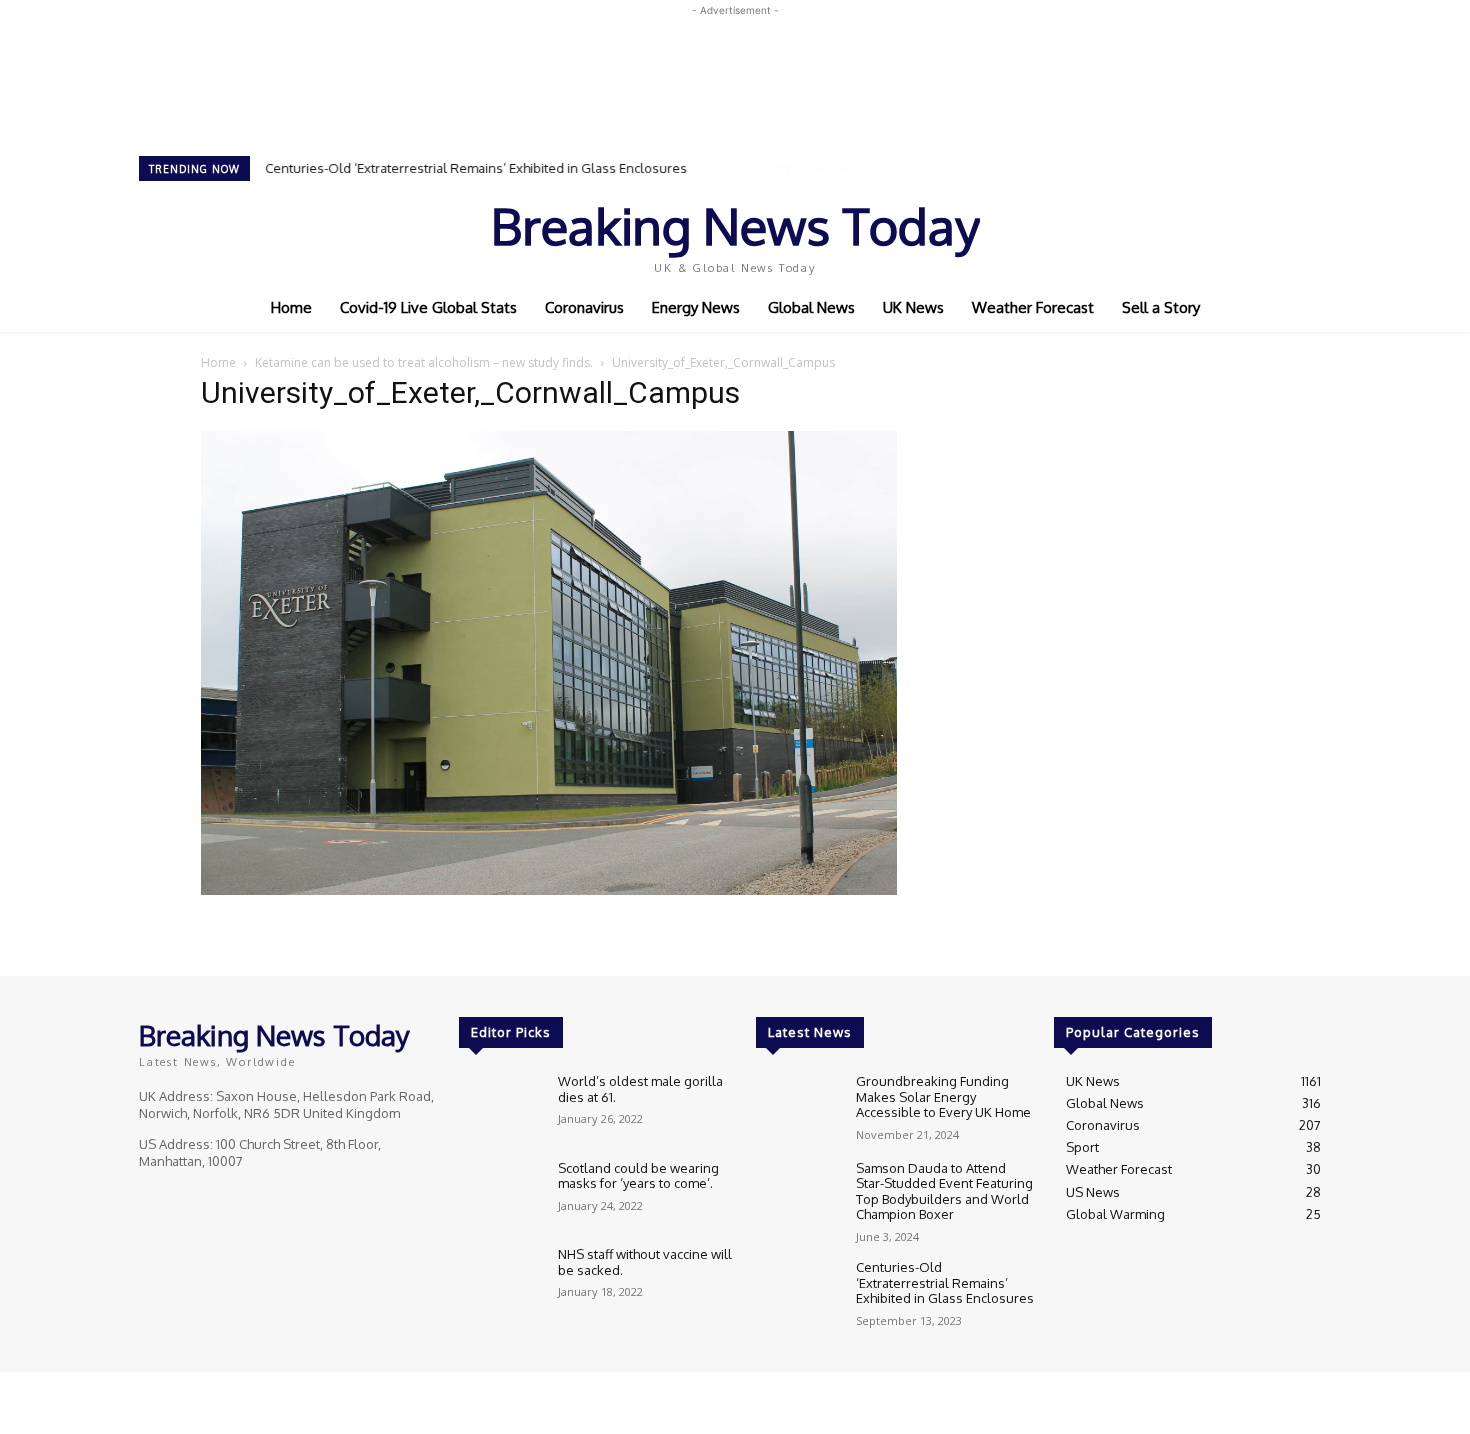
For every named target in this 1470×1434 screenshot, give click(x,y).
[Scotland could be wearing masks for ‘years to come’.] (500, 1194)
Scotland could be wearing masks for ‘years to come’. (638, 1176)
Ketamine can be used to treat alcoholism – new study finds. (424, 362)
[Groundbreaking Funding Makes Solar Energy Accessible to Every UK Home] (797, 1107)
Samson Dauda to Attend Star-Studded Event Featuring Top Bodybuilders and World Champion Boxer (944, 1191)
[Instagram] (1203, 233)
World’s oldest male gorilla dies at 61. (640, 1089)
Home (218, 362)
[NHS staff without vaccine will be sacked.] (500, 1280)
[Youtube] (1259, 233)
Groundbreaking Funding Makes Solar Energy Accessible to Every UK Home (945, 1096)
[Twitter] (1231, 233)
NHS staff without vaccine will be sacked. (645, 1262)
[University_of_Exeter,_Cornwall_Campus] (549, 889)
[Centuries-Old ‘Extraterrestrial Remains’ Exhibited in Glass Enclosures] (797, 1293)
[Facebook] (1175, 233)
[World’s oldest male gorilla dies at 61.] (500, 1107)
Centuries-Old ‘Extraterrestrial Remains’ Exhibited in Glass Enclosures (476, 168)
